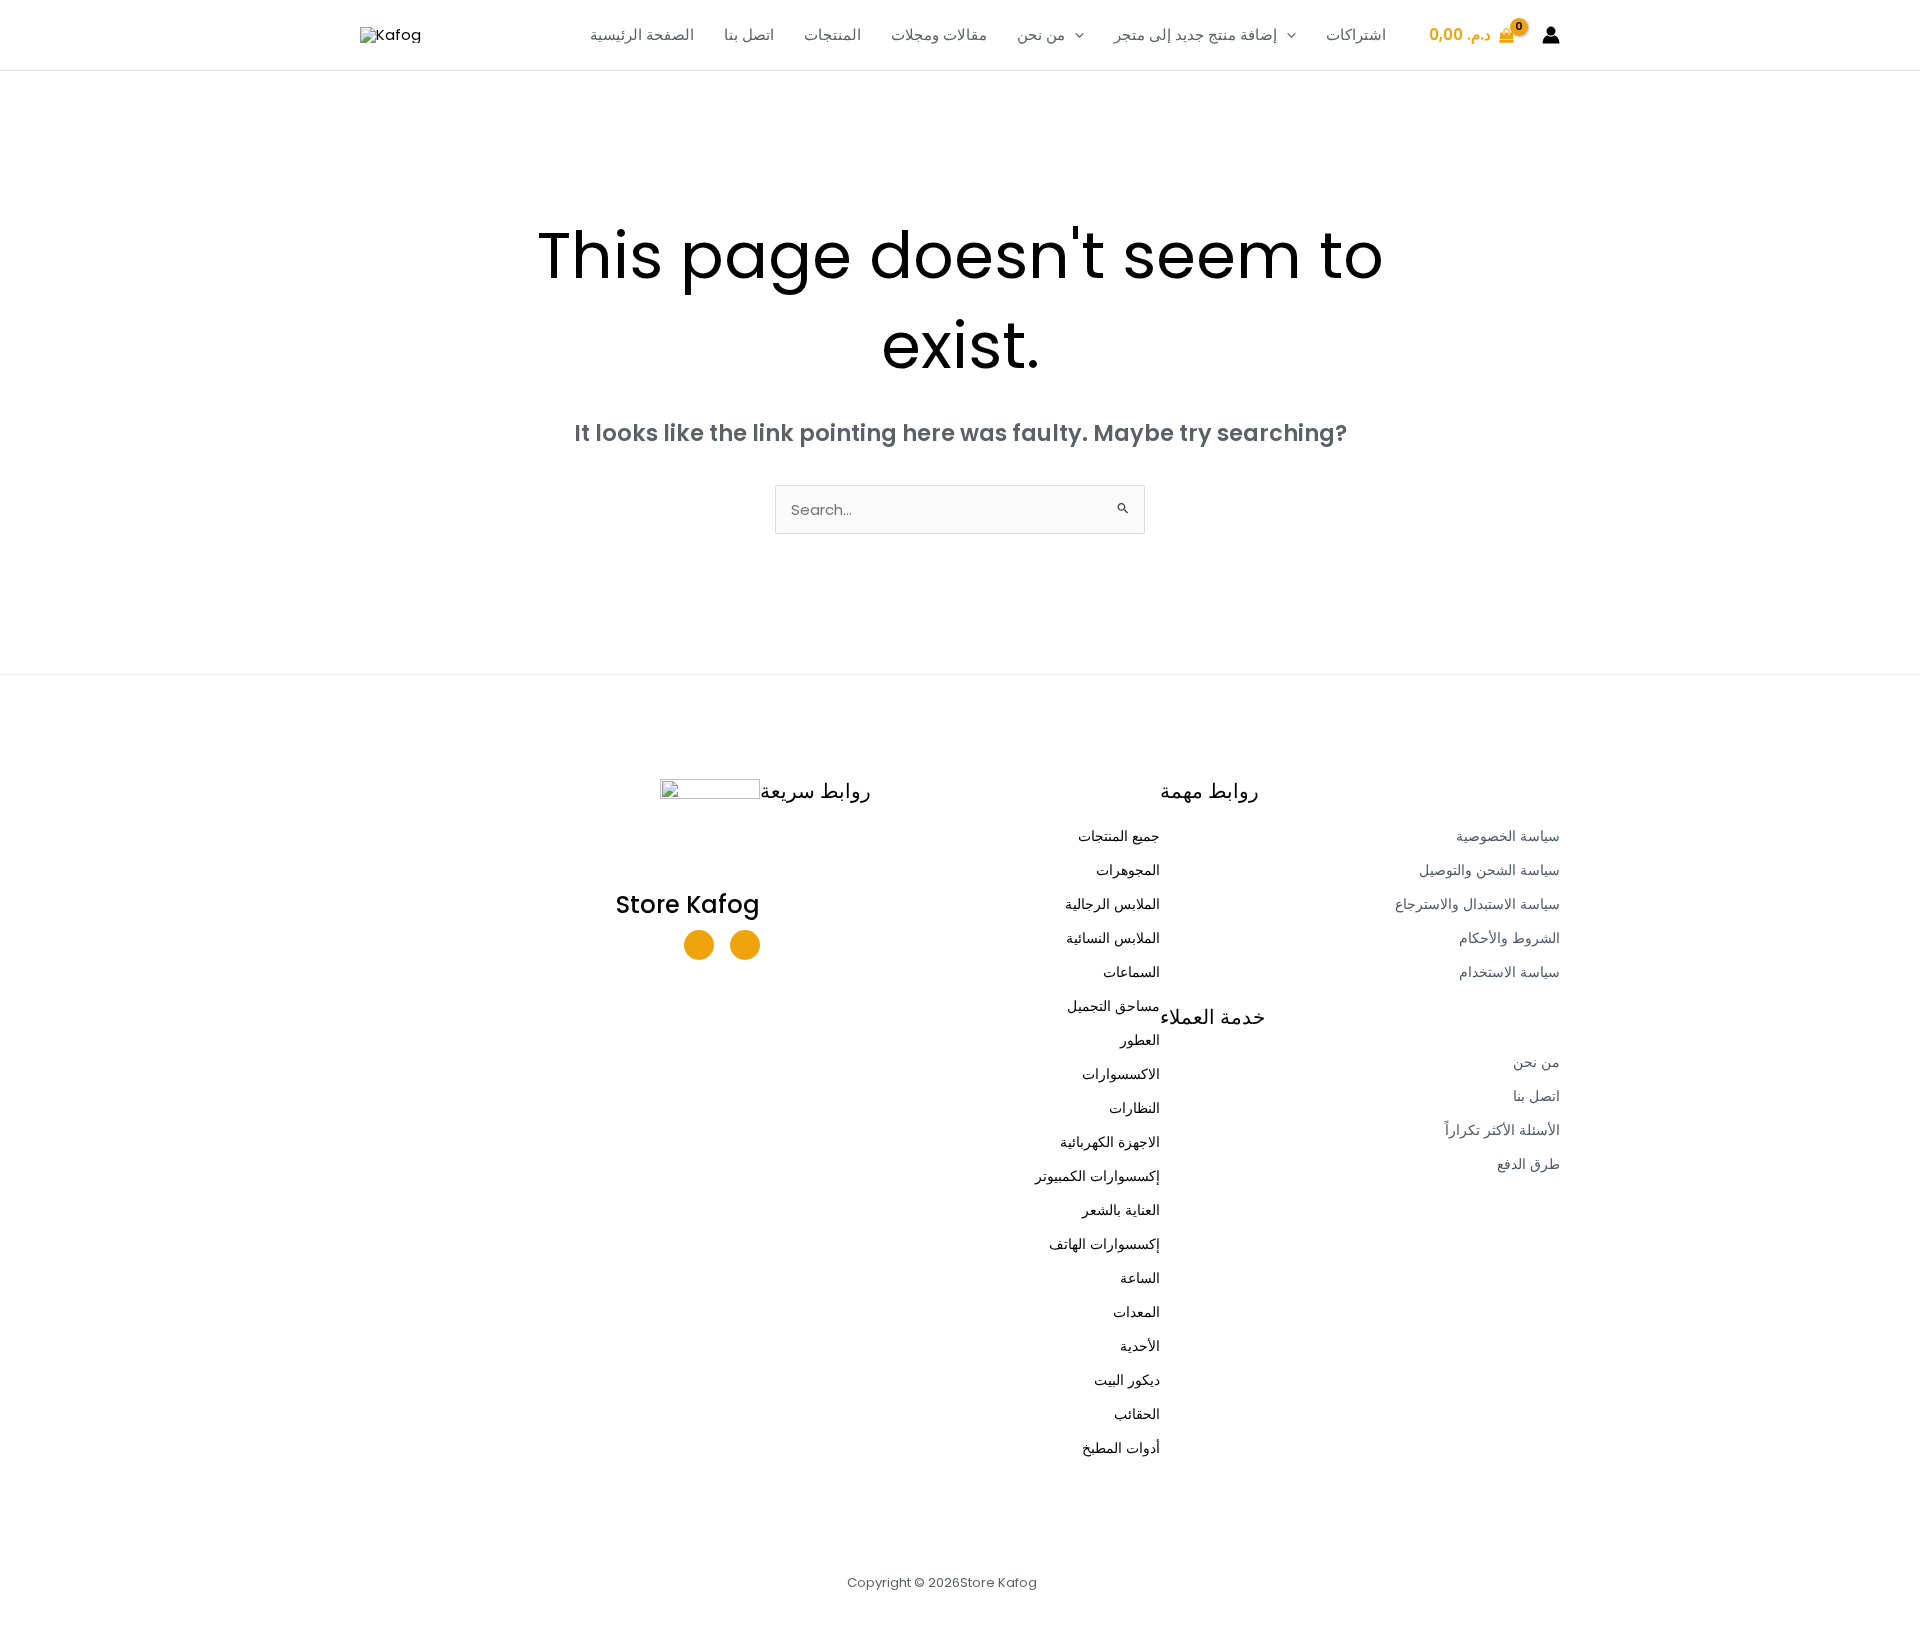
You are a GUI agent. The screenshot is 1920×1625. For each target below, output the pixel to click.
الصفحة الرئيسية (642, 34)
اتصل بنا (749, 34)
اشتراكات (1356, 34)
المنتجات (832, 34)
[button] (1074, 35)
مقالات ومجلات (939, 34)
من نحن (1041, 34)
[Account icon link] (1551, 35)
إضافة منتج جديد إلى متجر (1195, 34)
